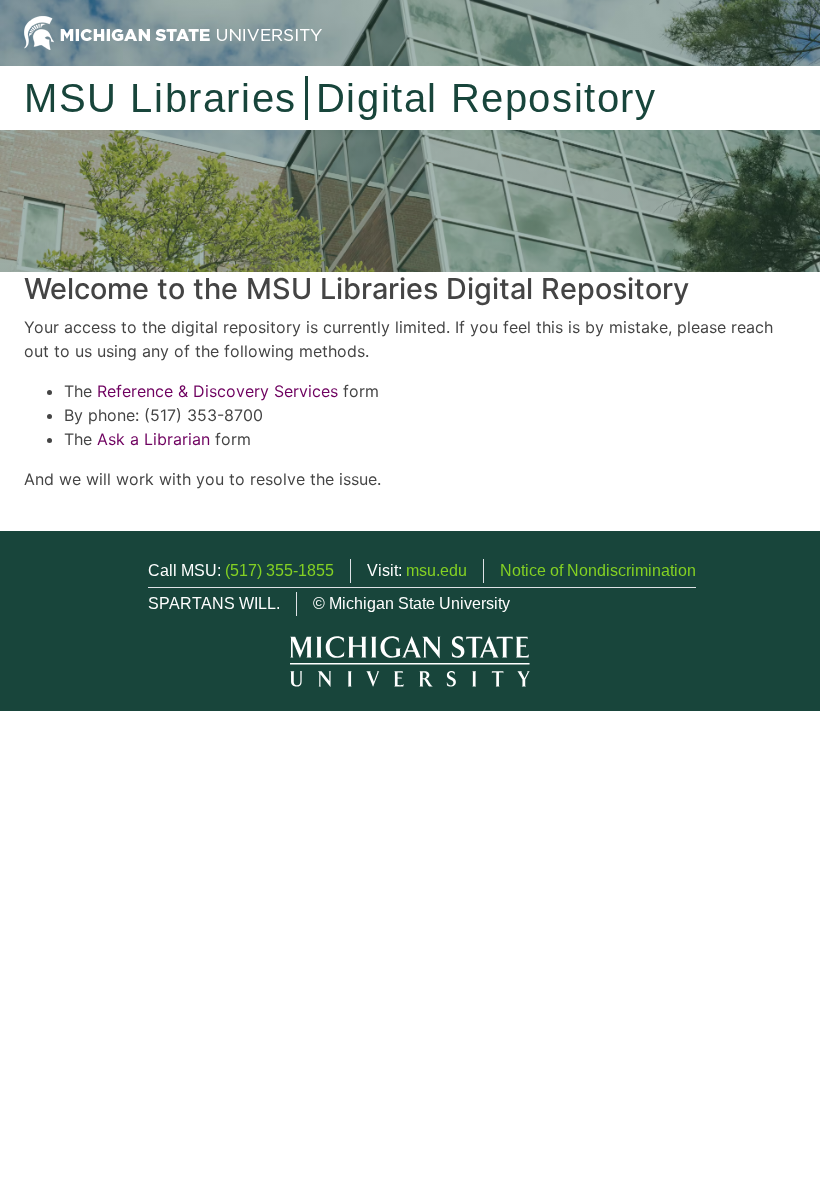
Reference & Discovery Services (217, 391)
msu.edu (436, 570)
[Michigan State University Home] (173, 31)
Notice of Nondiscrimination (598, 570)
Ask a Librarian (153, 439)
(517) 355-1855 (279, 570)
